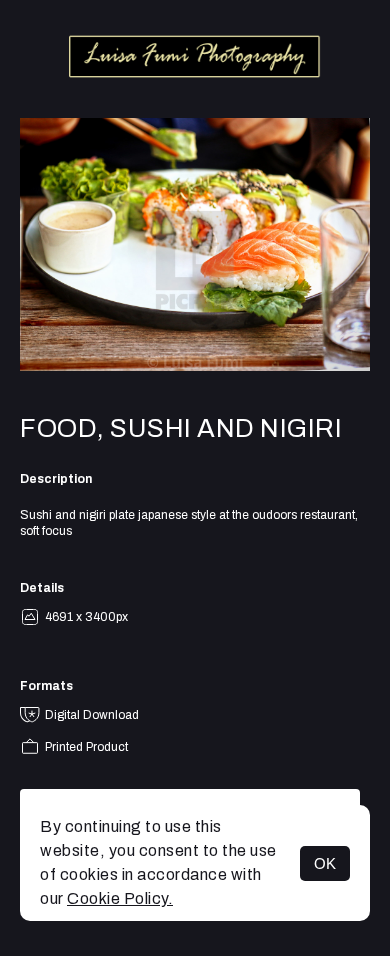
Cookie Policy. (120, 898)
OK (325, 863)
